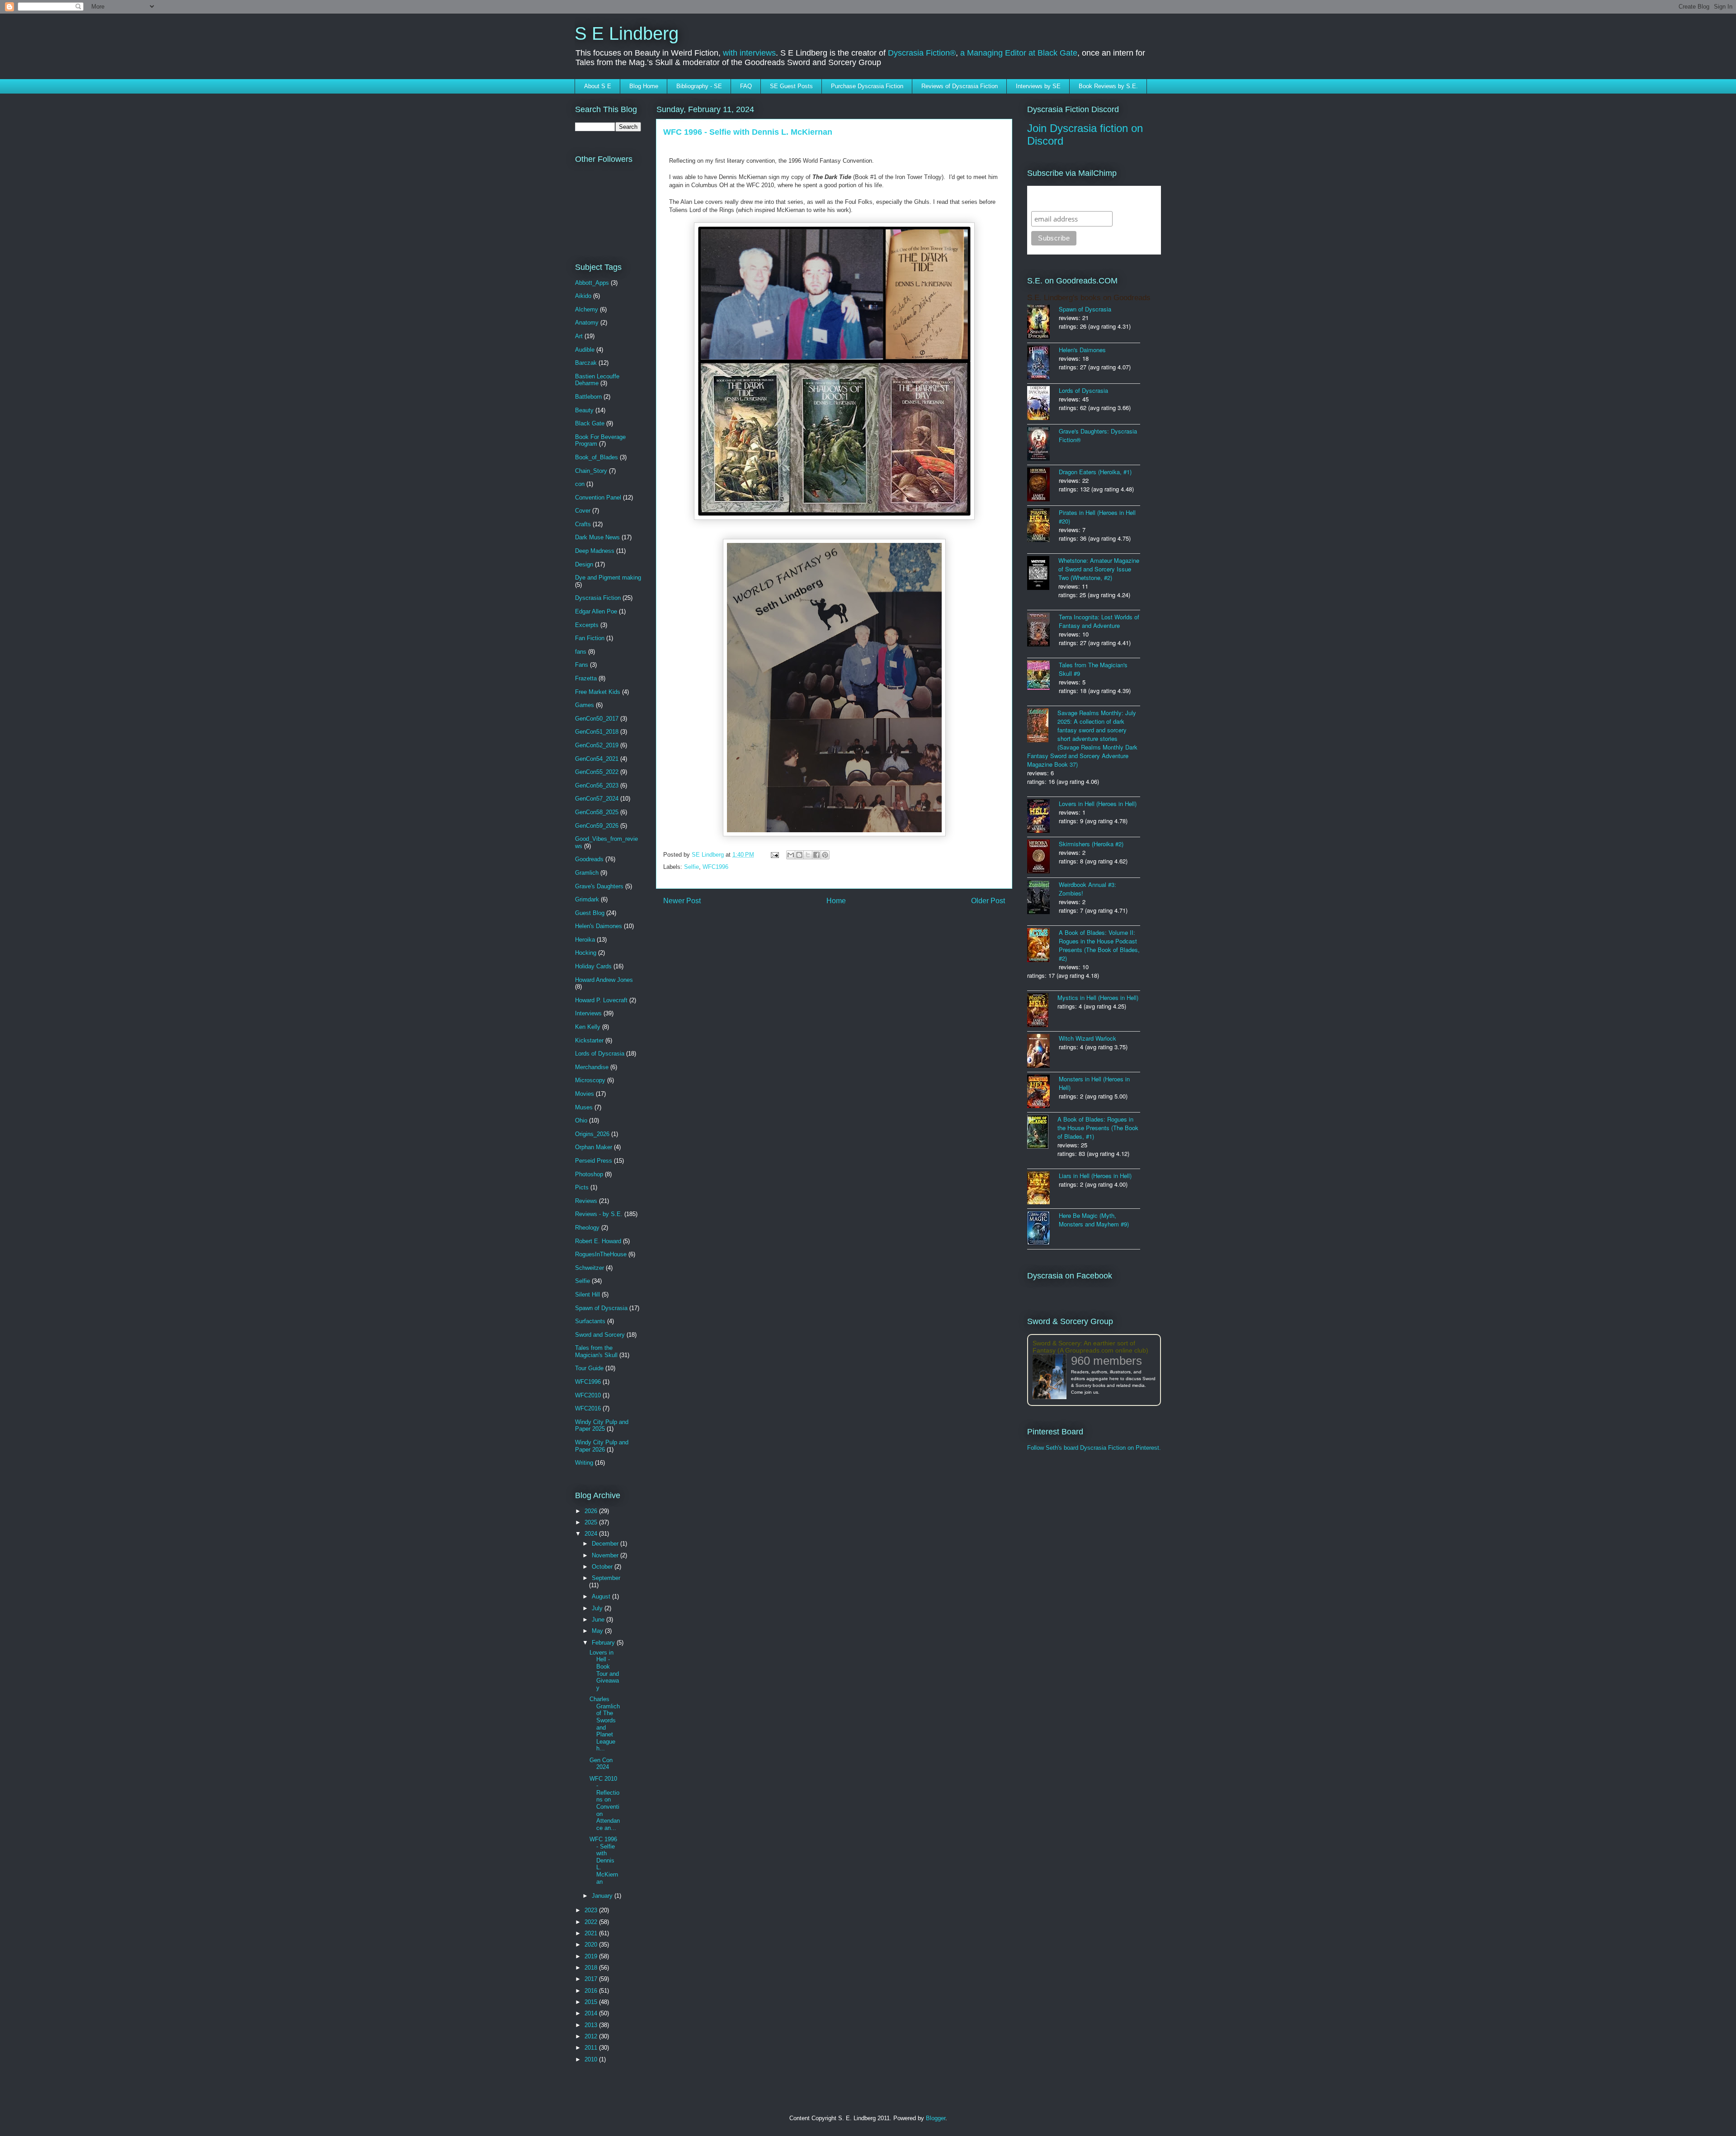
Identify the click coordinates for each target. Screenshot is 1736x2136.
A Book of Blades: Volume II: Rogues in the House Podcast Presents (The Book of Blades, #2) (1099, 945)
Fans (582, 665)
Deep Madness (595, 551)
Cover (583, 511)
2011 (592, 2048)
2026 (592, 1511)
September (606, 1578)
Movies (585, 1094)
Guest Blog (590, 913)
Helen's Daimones (599, 926)
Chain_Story (591, 471)
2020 (592, 1945)
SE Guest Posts (791, 86)
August (602, 1596)
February (604, 1643)
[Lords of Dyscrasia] (1043, 404)
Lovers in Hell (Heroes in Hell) (1098, 804)
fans (581, 652)
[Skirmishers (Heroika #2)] (1043, 857)
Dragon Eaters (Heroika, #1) (1095, 472)
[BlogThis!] (799, 855)
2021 (592, 1933)
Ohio (581, 1120)
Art (579, 336)
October (603, 1567)
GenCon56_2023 (597, 785)
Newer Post (682, 901)
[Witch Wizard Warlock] (1043, 1052)
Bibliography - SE (699, 86)
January (603, 1896)
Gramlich (587, 873)
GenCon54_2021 (597, 759)
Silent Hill (587, 1294)
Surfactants (590, 1321)
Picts (582, 1187)
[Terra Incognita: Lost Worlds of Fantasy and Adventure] (1043, 630)
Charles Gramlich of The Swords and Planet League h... (605, 1724)
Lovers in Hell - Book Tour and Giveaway (604, 1670)
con (580, 484)
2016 (592, 1991)
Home (836, 901)
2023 (592, 1910)
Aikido (583, 296)
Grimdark (587, 899)
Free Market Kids (598, 692)
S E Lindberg (627, 33)
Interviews (588, 1013)
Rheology (587, 1228)
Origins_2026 (592, 1134)
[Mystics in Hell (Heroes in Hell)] (1042, 1011)
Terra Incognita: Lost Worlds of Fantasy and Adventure (1099, 621)
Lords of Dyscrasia (600, 1054)
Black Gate (590, 423)
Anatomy (587, 323)
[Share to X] (808, 855)
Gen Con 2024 (601, 1764)
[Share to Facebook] (816, 855)
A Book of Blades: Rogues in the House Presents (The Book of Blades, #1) (1098, 1128)
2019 (592, 1956)
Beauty (584, 410)
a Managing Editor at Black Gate (1019, 53)
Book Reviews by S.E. (1108, 86)
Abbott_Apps (592, 283)
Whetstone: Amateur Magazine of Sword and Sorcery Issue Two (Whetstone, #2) (1099, 569)
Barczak (586, 363)
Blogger (936, 2118)
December (606, 1544)
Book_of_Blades (597, 457)
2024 (592, 1534)
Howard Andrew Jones (604, 980)
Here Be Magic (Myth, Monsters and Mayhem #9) (1094, 1220)
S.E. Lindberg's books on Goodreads (1089, 298)
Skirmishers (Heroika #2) (1091, 844)
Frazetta (586, 678)
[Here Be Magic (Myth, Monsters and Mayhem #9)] (1043, 1229)
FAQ (746, 86)
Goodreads (589, 859)
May (598, 1631)
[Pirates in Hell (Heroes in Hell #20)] (1043, 526)
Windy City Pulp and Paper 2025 (602, 1426)
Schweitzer (590, 1268)
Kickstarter (589, 1040)
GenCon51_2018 (597, 732)
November (606, 1555)
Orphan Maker (594, 1147)
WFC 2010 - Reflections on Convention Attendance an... (605, 1803)
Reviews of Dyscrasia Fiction (960, 86)
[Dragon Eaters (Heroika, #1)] (1043, 485)
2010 (592, 2059)
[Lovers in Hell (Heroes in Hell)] (1043, 817)
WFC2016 (588, 1408)
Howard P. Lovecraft (601, 1000)
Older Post (988, 901)
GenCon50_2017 (597, 719)
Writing (584, 1463)
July (598, 1608)
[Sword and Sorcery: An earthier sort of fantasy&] (1052, 1377)
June (599, 1620)
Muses (584, 1107)
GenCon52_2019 (597, 745)
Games (585, 705)
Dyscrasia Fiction (598, 598)
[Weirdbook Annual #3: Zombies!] (1043, 898)
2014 (592, 2013)
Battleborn (588, 397)
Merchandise (592, 1067)
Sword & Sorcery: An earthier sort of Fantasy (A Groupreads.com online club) (1090, 1347)
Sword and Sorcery (600, 1335)
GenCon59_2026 (597, 826)
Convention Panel (598, 497)
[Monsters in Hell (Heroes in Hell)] (1043, 1092)
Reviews (586, 1201)
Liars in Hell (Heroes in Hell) (1095, 1176)
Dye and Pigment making (608, 578)
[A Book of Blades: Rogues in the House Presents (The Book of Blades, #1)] (1042, 1133)
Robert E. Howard (598, 1241)
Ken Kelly (588, 1027)
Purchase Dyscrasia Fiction (867, 86)
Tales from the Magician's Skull (596, 1351)
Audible (585, 350)
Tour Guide (589, 1368)
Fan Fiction (590, 638)
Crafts (583, 524)
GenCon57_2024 (597, 799)
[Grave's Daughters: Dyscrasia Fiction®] (1043, 445)
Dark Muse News (597, 537)
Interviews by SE (1038, 86)
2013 (592, 2025)
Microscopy (590, 1080)
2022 (592, 1922)
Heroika (585, 940)
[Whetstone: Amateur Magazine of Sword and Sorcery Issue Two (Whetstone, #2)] (1043, 574)
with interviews (749, 53)
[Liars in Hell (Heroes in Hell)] (1043, 1189)
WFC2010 (588, 1395)
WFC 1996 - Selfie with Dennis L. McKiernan (604, 1860)
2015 (592, 2002)
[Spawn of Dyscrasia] (1043, 323)
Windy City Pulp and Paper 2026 (602, 1446)
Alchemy (587, 309)
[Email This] (791, 855)
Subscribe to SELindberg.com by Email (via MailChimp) (1088, 198)
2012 (592, 2036)
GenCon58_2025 (597, 812)
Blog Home (644, 86)
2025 (592, 1522)
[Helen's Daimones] (1043, 363)
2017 (592, 1979)
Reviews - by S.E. (599, 1214)
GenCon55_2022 (597, 772)
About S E (598, 86)
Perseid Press (594, 1161)
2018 (592, 1968)
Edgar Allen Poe (596, 611)
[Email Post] (774, 855)
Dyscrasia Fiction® (922, 53)
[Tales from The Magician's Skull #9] (1043, 676)
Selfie (691, 867)
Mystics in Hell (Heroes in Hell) (1098, 997)
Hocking (586, 953)
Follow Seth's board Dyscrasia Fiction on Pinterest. (1094, 1448)
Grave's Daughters (599, 886)
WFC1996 (715, 867)
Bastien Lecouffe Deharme (597, 380)
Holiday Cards (593, 966)
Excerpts (587, 625)
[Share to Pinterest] (825, 855)
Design (584, 564)
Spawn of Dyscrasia (601, 1308)
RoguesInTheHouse (601, 1254)
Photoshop (589, 1174)
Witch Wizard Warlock (1087, 1038)
